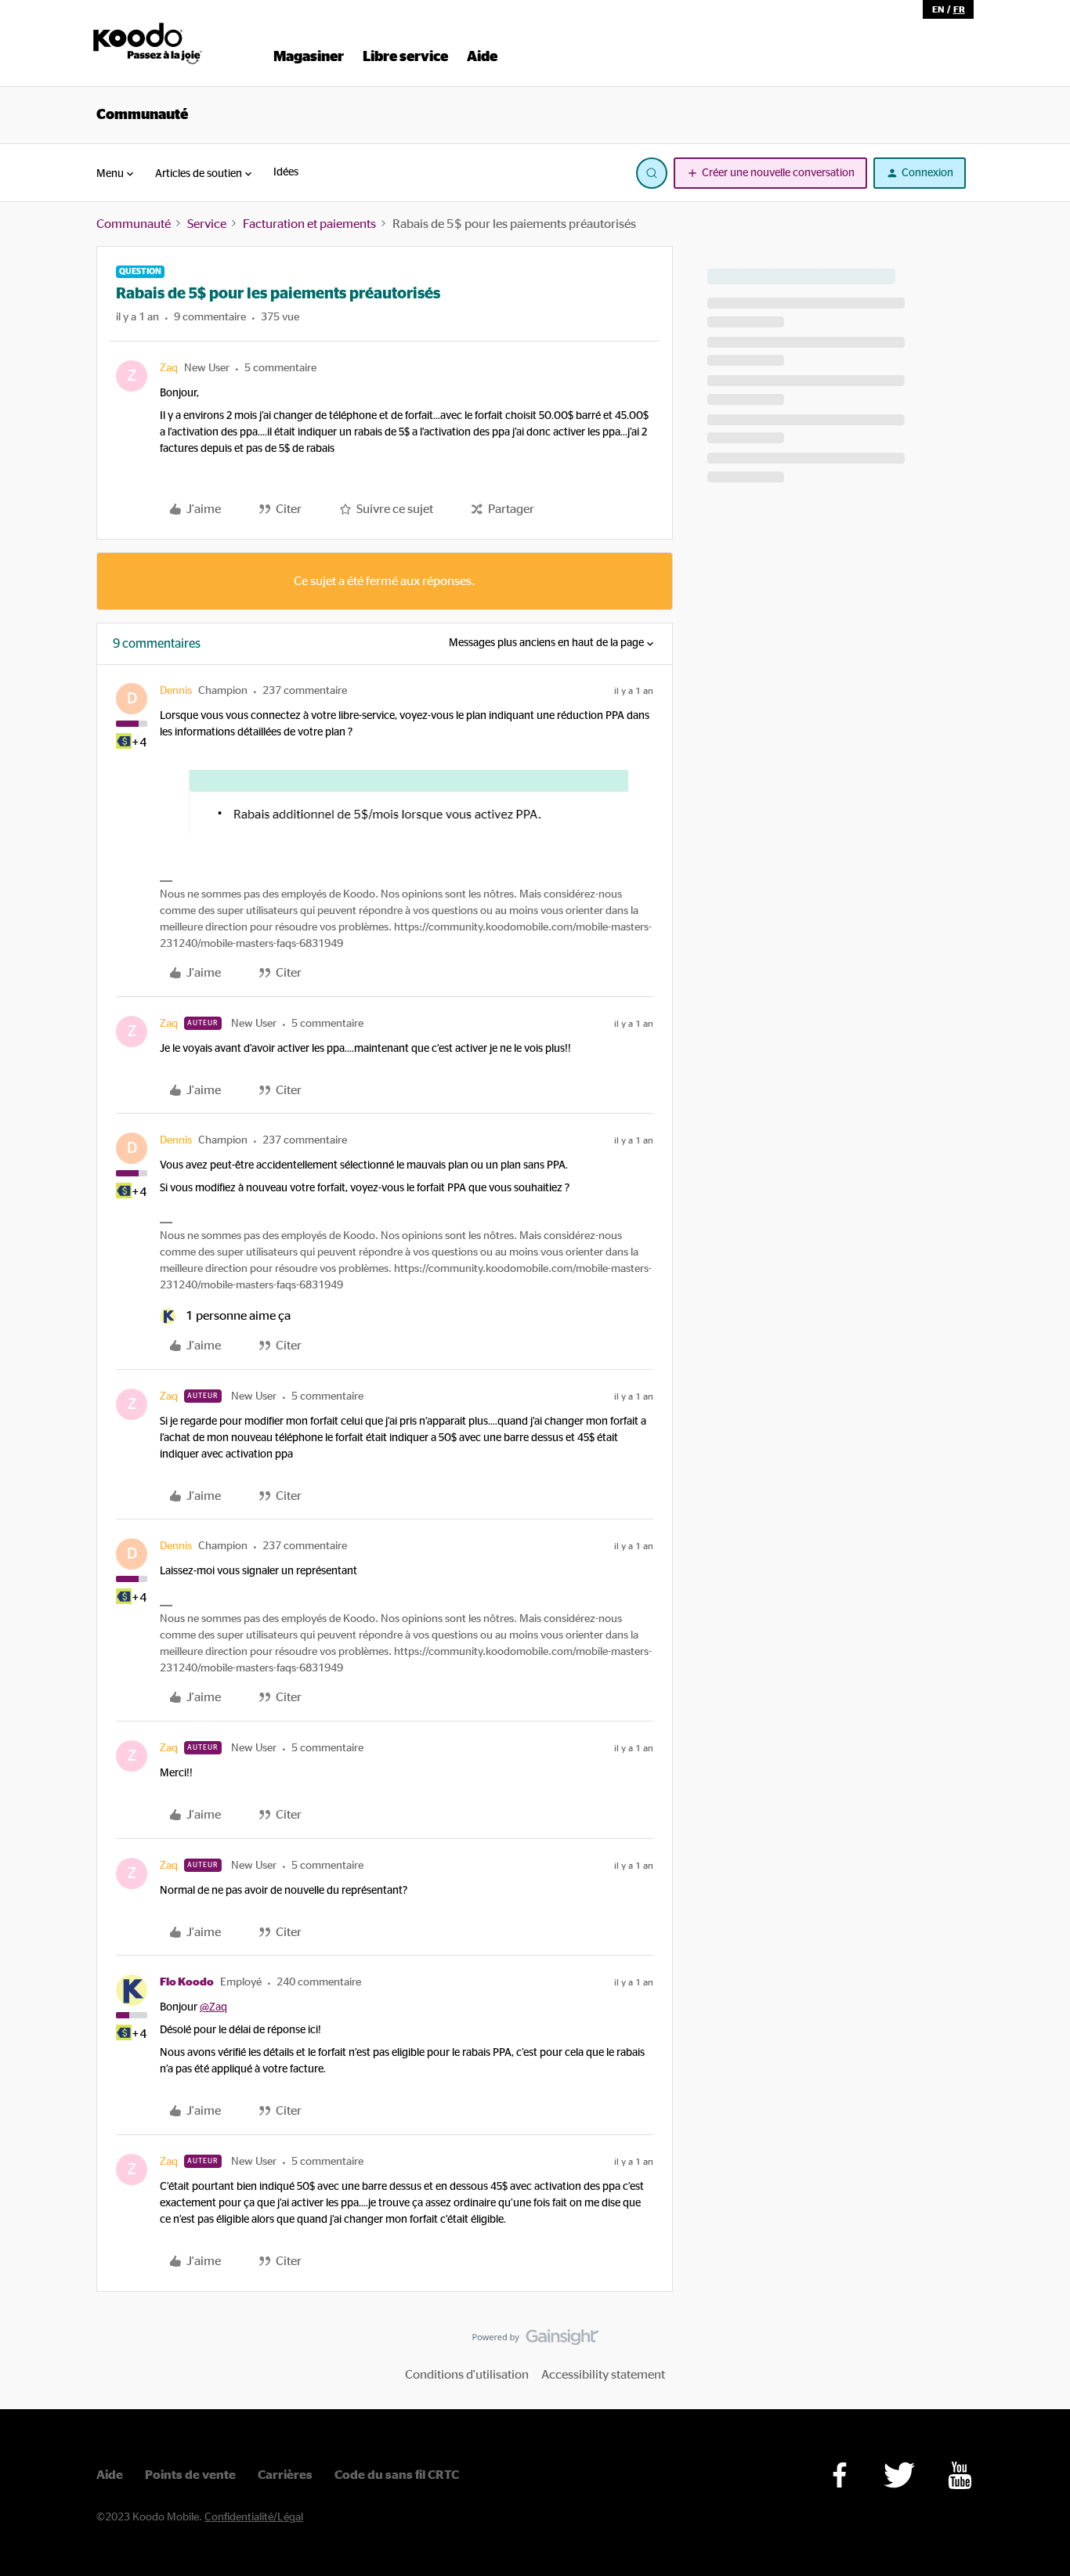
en (938, 9)
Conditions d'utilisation (467, 2375)
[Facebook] (840, 2475)
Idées (286, 172)
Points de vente (190, 2475)
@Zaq (213, 2007)
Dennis (176, 691)
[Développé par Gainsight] (535, 2341)
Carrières (285, 2475)
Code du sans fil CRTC (397, 2475)
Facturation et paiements (309, 224)
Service (207, 224)
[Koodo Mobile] (148, 43)
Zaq (169, 368)
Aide (110, 2475)
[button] (770, 173)
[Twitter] (899, 2475)
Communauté (142, 115)
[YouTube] (960, 2475)
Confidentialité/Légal (254, 2517)
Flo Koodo (187, 1982)
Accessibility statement (603, 2375)
